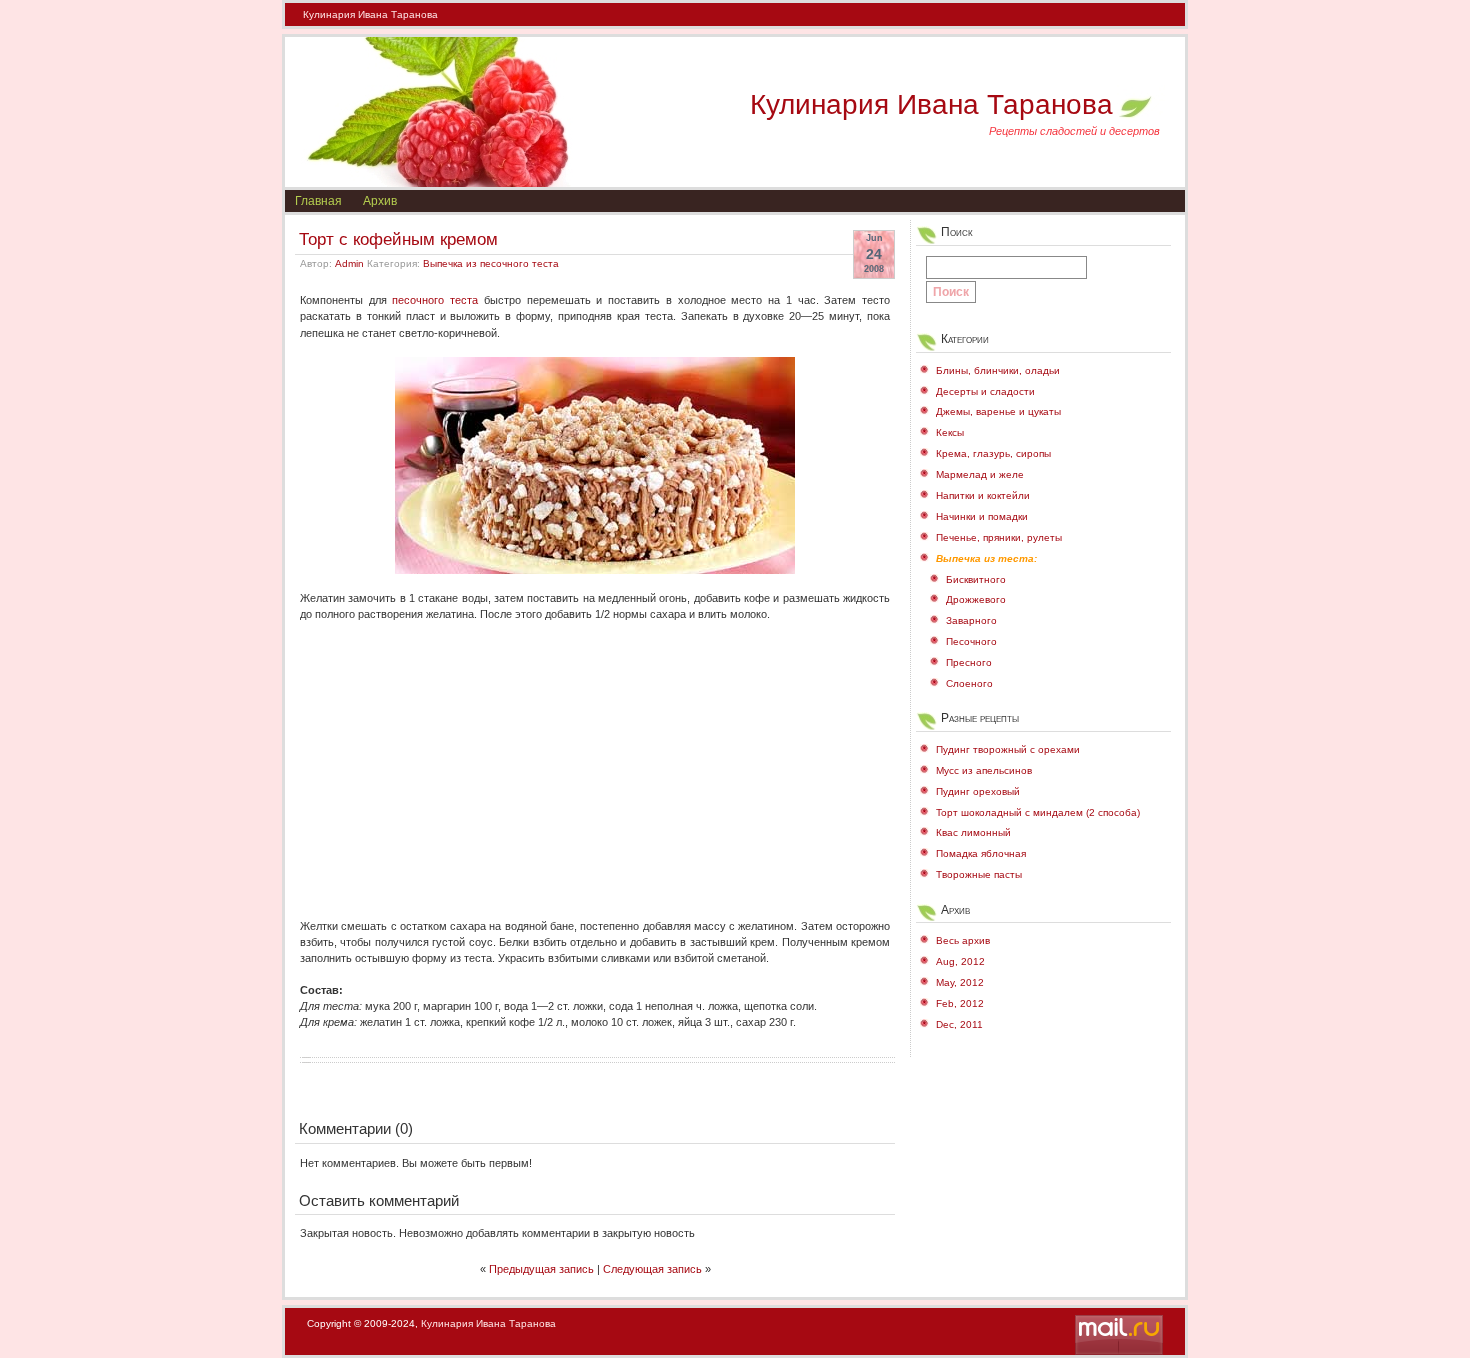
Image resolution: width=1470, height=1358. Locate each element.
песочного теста (435, 300)
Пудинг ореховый (978, 791)
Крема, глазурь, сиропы (993, 453)
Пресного (969, 662)
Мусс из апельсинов (984, 770)
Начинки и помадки (982, 516)
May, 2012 (960, 982)
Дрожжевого (976, 599)
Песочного (971, 641)
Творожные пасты (979, 874)
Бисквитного (976, 579)
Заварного (971, 620)
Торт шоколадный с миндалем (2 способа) (1038, 812)
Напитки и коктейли (983, 495)
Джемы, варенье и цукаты (998, 411)
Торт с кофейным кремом (398, 239)
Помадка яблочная (981, 853)
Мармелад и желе (980, 474)
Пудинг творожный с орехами (1008, 749)
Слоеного (969, 683)
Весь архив (963, 940)
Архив (380, 201)
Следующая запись (652, 1269)
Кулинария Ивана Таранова (370, 14)
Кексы (950, 432)
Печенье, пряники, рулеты (999, 537)
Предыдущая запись (541, 1269)
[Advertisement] (595, 762)
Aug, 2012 (960, 961)
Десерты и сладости (985, 391)
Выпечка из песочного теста (491, 263)
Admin (349, 263)
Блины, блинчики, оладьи (998, 370)
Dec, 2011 (959, 1024)
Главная (318, 201)
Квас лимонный (973, 832)
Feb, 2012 (960, 1003)
